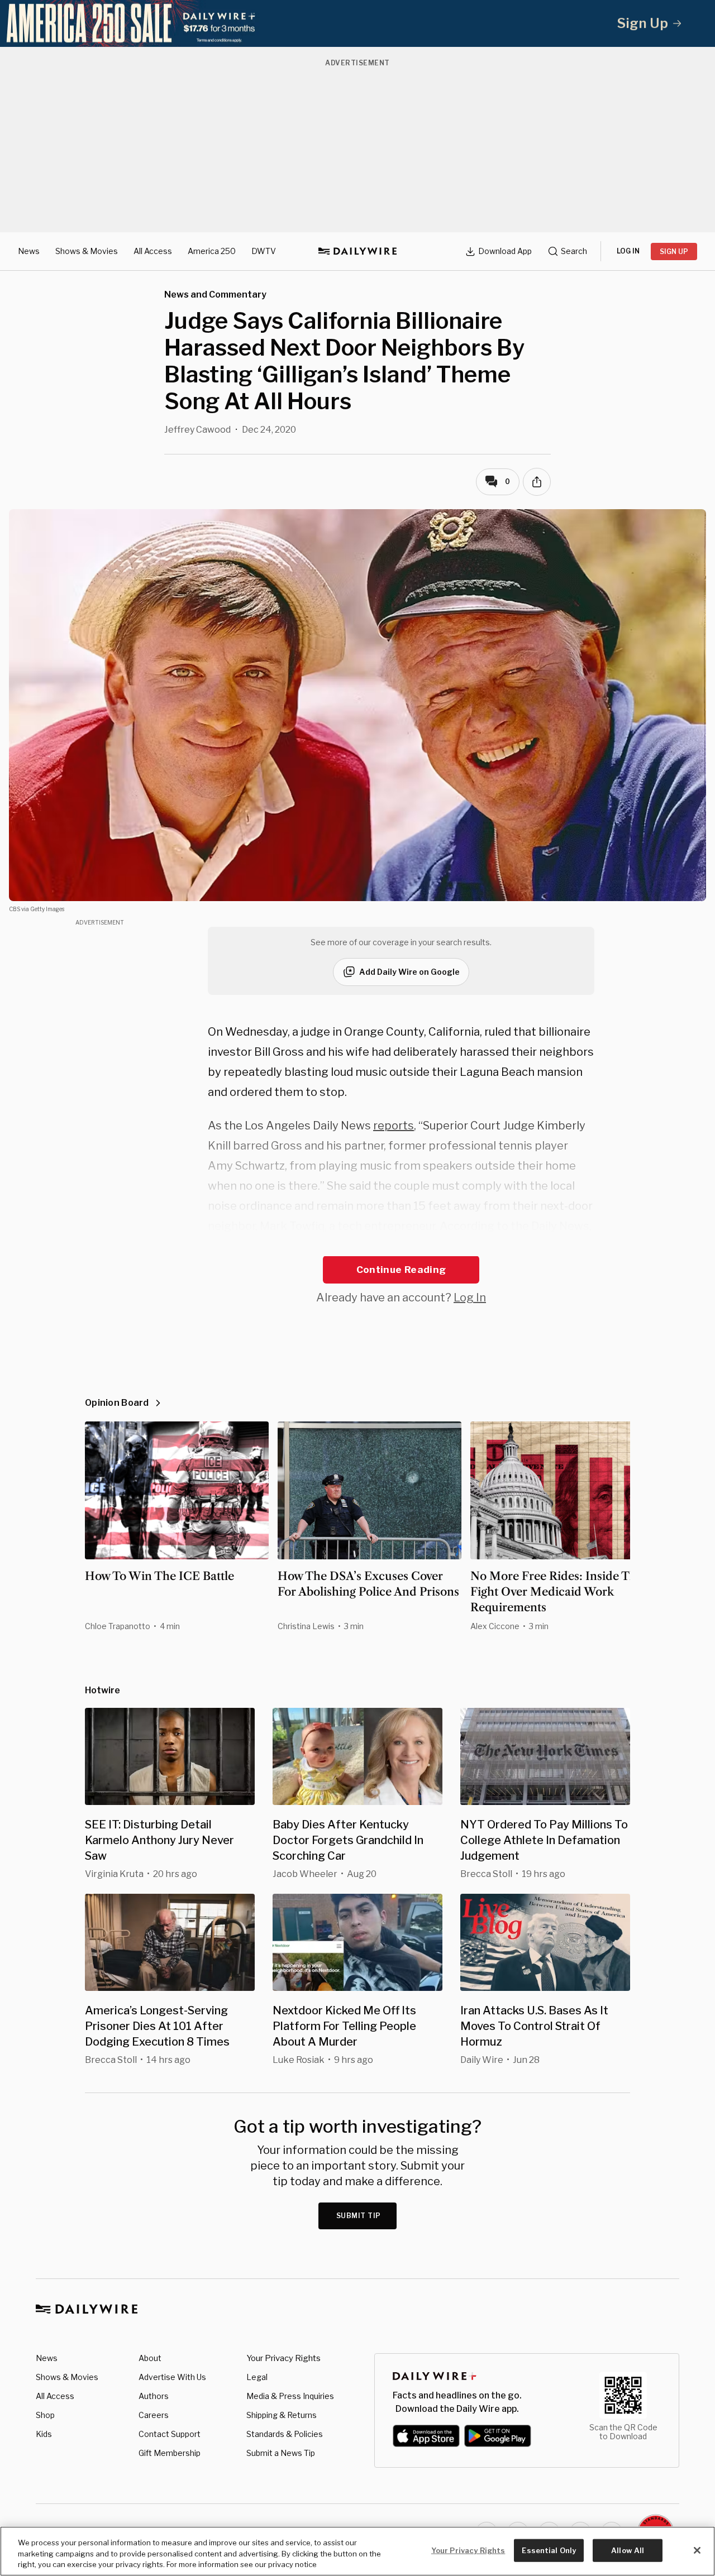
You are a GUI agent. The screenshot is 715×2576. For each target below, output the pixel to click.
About (150, 2358)
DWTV (264, 251)
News (29, 251)
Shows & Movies (87, 251)
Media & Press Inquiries (290, 2396)
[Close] (697, 2550)
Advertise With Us (172, 2377)
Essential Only (549, 2550)
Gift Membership (170, 2453)
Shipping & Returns (282, 2415)
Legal (257, 2377)
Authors (154, 2396)
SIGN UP (674, 252)
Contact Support (170, 2434)
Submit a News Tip (281, 2453)
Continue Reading (401, 1270)
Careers (154, 2415)
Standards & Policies (285, 2434)
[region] (357, 2551)
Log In (470, 1297)
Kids (44, 2434)
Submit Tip (359, 2216)
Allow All (628, 2550)
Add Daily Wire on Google (409, 972)
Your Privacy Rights (283, 2358)
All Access (153, 251)
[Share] (537, 482)
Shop (45, 2415)
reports (394, 1126)
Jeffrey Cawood (197, 430)
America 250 (212, 251)
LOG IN (628, 251)
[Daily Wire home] (357, 251)
